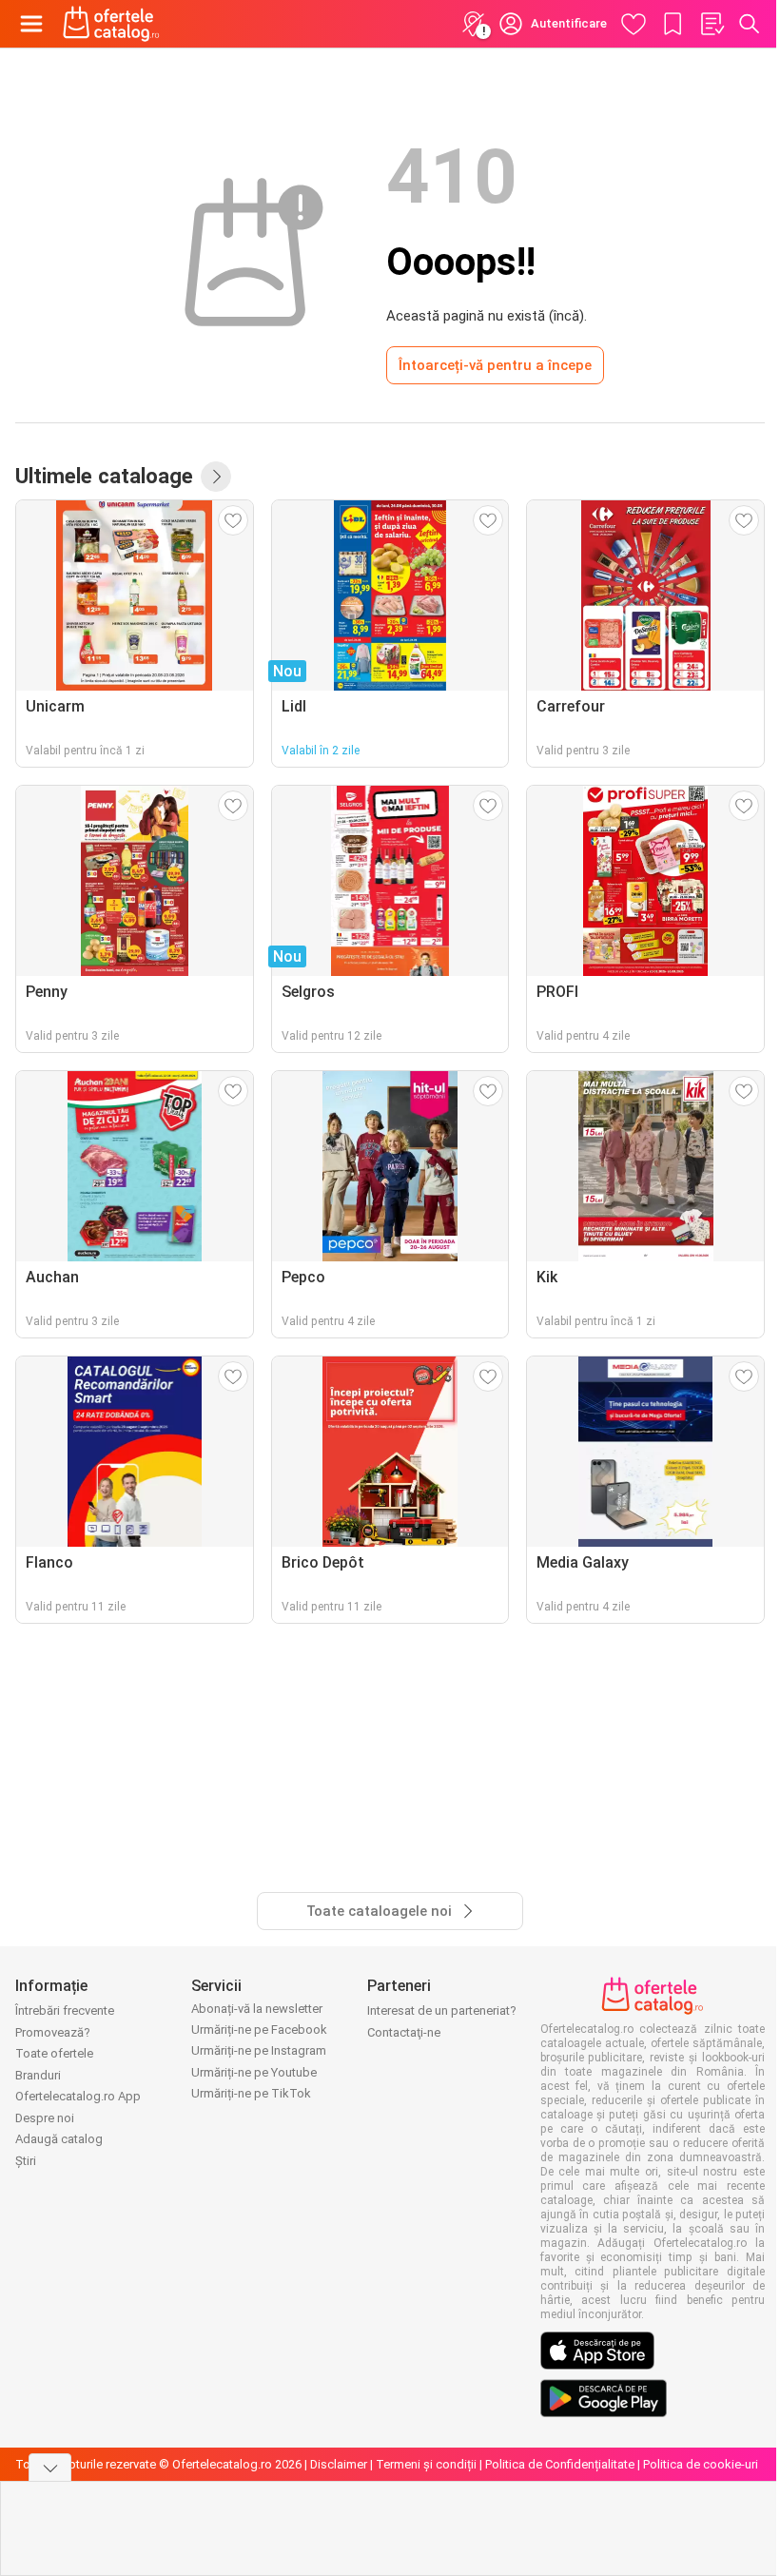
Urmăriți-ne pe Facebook (259, 2030)
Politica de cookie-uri (701, 2464)
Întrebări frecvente (65, 2010)
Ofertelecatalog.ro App (78, 2096)
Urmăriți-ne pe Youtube (254, 2072)
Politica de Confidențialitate (560, 2464)
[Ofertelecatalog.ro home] (111, 24)
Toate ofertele (54, 2053)
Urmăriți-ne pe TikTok (251, 2093)
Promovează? (53, 2032)
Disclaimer (339, 2464)
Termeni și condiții (426, 2464)
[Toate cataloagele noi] (216, 477)
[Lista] (712, 24)
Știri (26, 2161)
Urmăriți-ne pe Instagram (259, 2050)
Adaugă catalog (59, 2139)
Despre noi (45, 2118)
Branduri (38, 2075)
